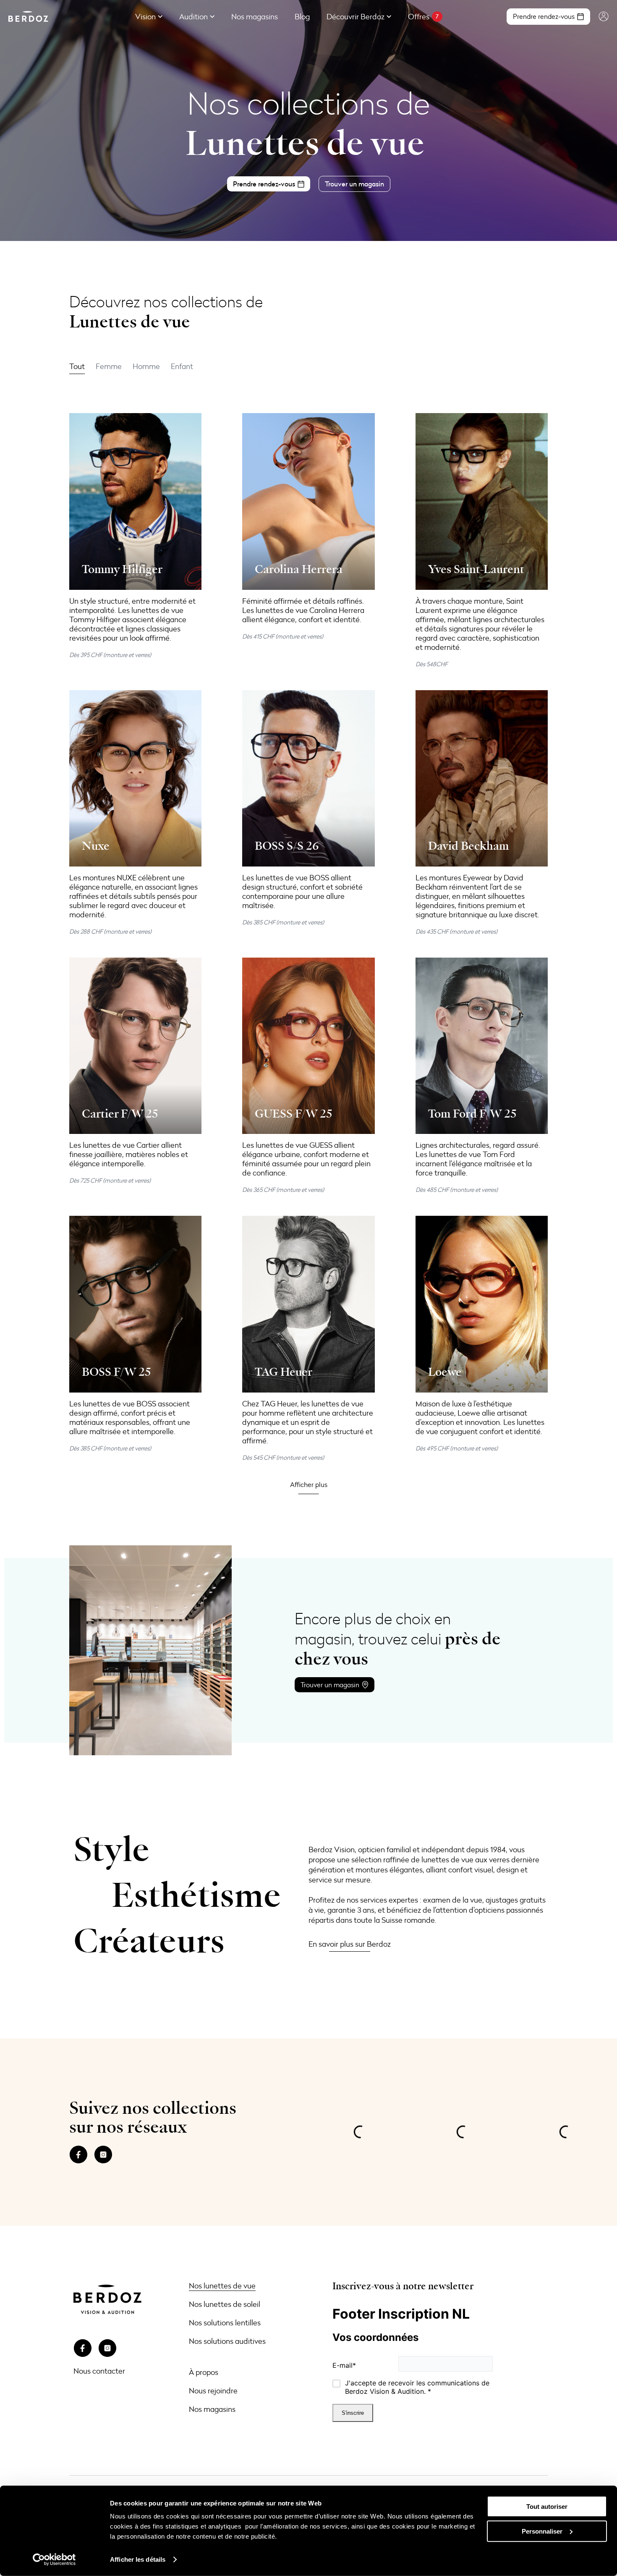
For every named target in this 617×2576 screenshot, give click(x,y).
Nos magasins (212, 2409)
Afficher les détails (138, 2559)
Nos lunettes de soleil (225, 2304)
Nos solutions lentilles (225, 2322)
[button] (309, 1484)
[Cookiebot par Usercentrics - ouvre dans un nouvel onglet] (54, 2560)
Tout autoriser (547, 2507)
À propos (204, 2372)
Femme (109, 366)
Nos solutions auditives (227, 2341)
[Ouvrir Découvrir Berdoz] (389, 17)
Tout (77, 366)
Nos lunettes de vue (222, 2285)
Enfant (182, 366)
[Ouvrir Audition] (212, 17)
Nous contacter (99, 2371)
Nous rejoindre (213, 2390)
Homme (146, 366)
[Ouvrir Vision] (160, 17)
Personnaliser (542, 2531)
